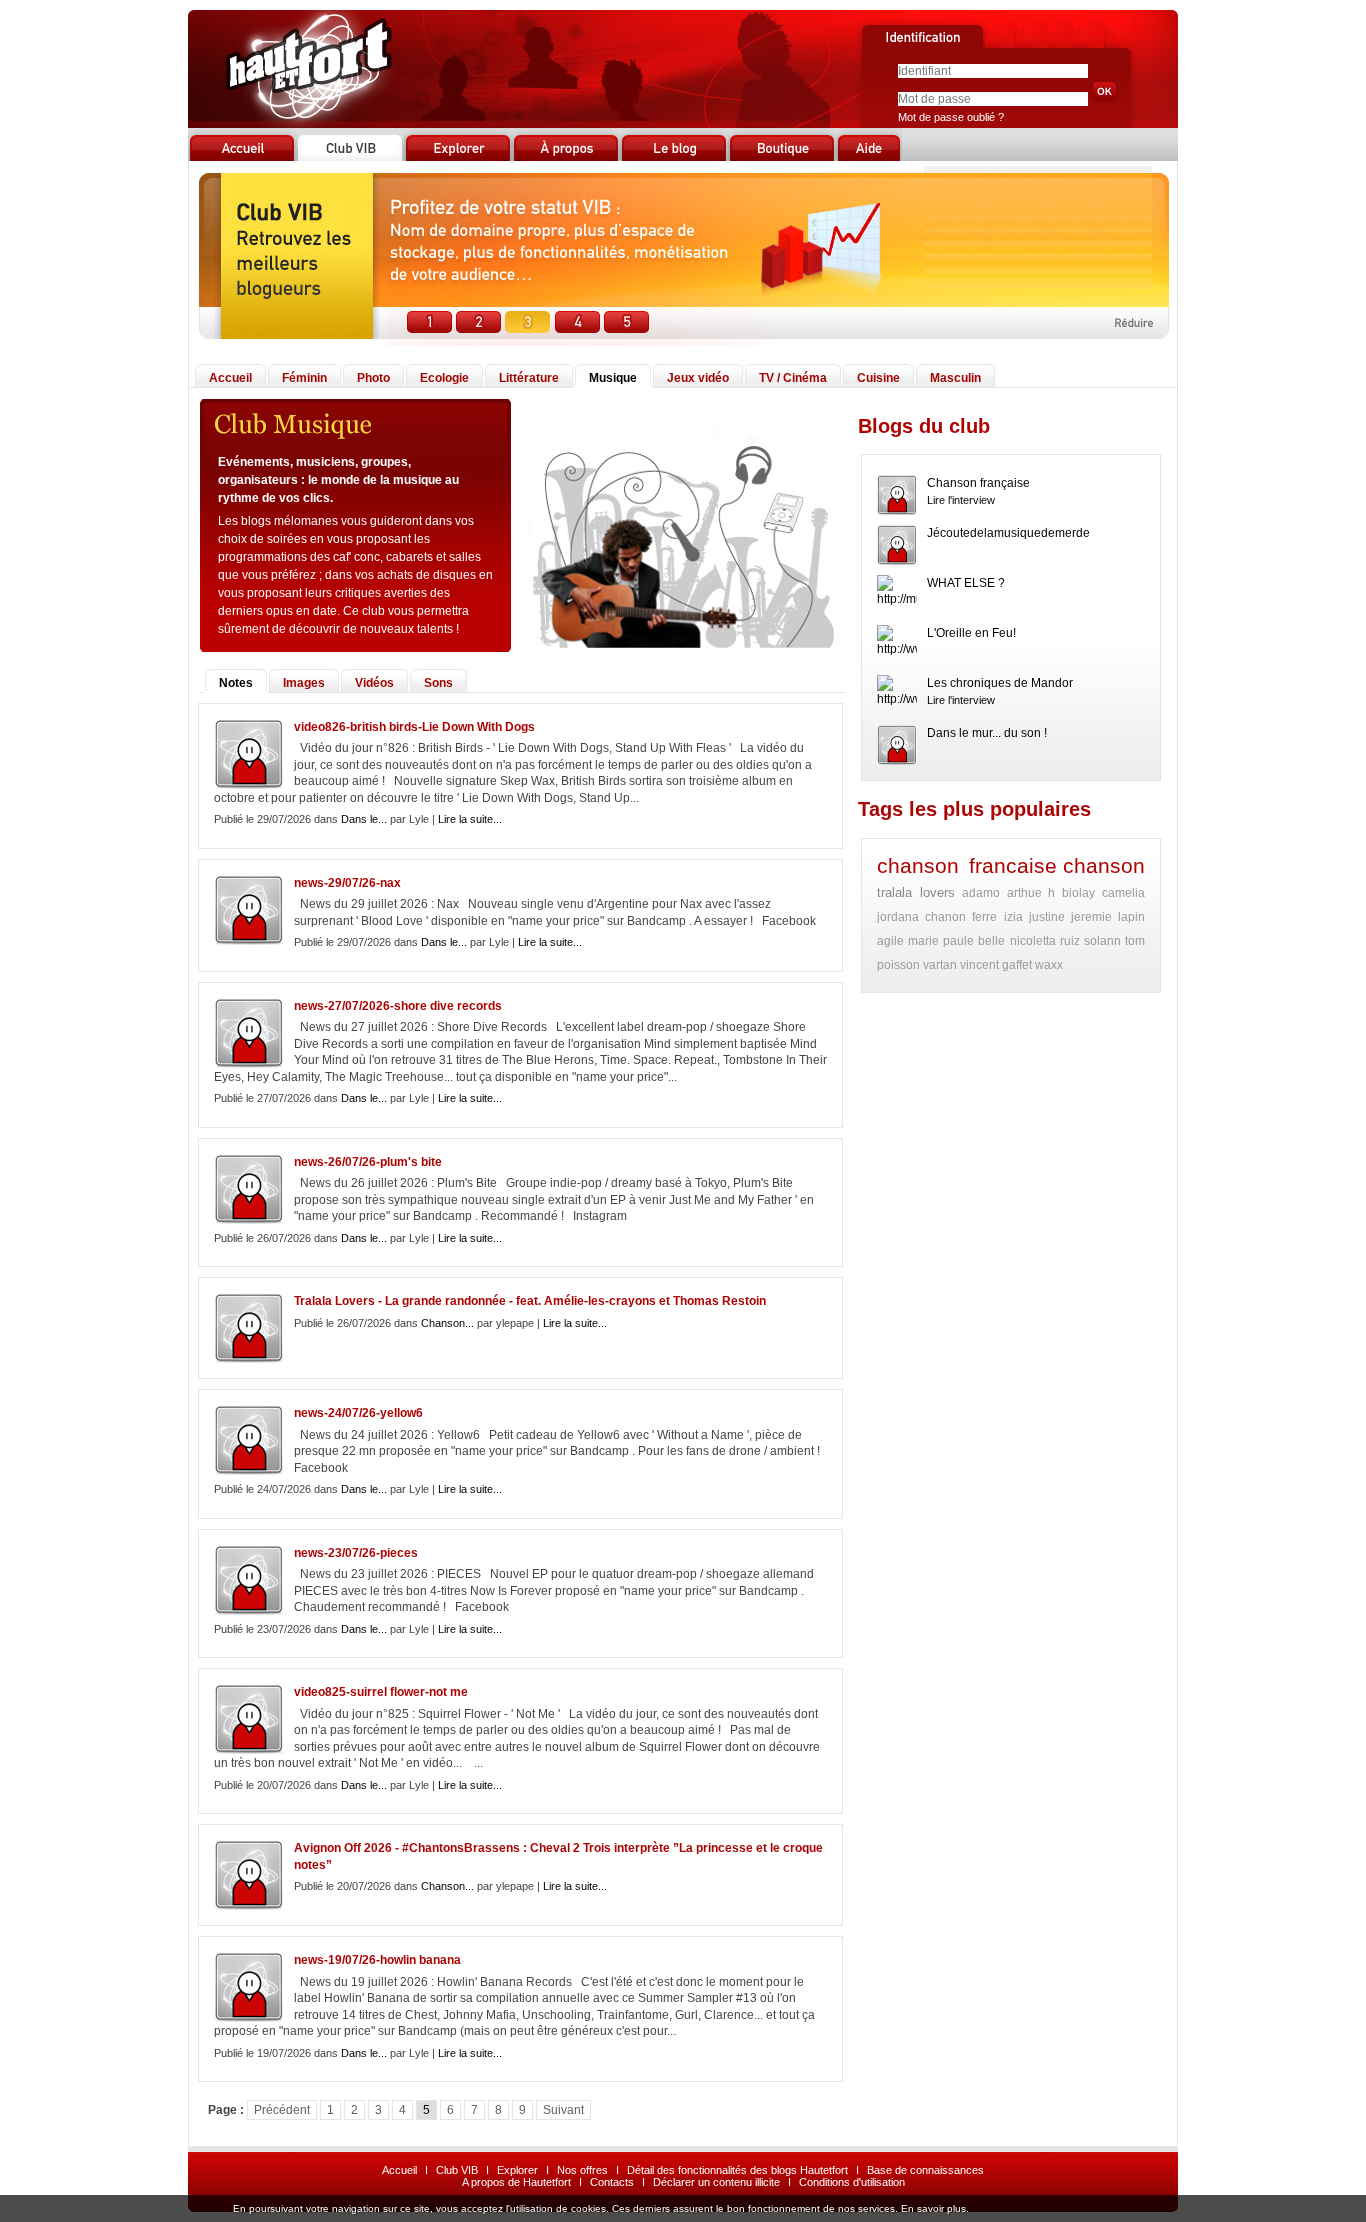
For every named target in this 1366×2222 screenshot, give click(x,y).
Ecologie (444, 378)
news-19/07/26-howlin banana (377, 1960)
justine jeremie (1070, 917)
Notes (236, 683)
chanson (1104, 865)
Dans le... (364, 819)
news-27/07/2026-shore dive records (398, 1006)
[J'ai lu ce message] (1348, 2209)
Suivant (563, 2110)
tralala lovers (916, 892)
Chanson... (447, 1323)
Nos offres (582, 2170)
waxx (1049, 965)
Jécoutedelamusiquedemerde (1008, 533)
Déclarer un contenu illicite (716, 2182)
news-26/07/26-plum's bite (368, 1162)
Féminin (304, 378)
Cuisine (878, 378)
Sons (438, 683)
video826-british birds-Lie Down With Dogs (414, 727)
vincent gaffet (996, 965)
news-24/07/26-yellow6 (358, 1413)
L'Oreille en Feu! (971, 633)
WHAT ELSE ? (966, 583)
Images (304, 683)
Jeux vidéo (698, 378)
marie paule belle (956, 941)
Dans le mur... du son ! (987, 733)
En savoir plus (933, 2208)
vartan (940, 965)
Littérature (529, 378)
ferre (984, 917)
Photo (373, 378)
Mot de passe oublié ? (951, 117)
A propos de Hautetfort (516, 2182)
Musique (613, 378)
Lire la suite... (470, 819)
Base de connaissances (925, 2170)
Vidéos (374, 683)
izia (1013, 917)
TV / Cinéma (793, 378)
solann (1102, 941)
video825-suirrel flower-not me (381, 1692)
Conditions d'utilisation (852, 2182)
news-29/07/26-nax (347, 883)
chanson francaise (967, 865)
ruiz (1070, 941)
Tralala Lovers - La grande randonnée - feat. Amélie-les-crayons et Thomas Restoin (530, 1301)
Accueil (230, 378)
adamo (981, 893)
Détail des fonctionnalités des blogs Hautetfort (737, 2170)
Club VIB (457, 2170)
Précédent (282, 2110)
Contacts (612, 2182)
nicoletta (1033, 941)
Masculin (955, 378)
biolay (1078, 893)
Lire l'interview (961, 500)
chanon (945, 917)
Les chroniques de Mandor (1000, 683)
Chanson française (978, 483)
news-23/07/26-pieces (356, 1553)
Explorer (517, 2170)
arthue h (1031, 893)
